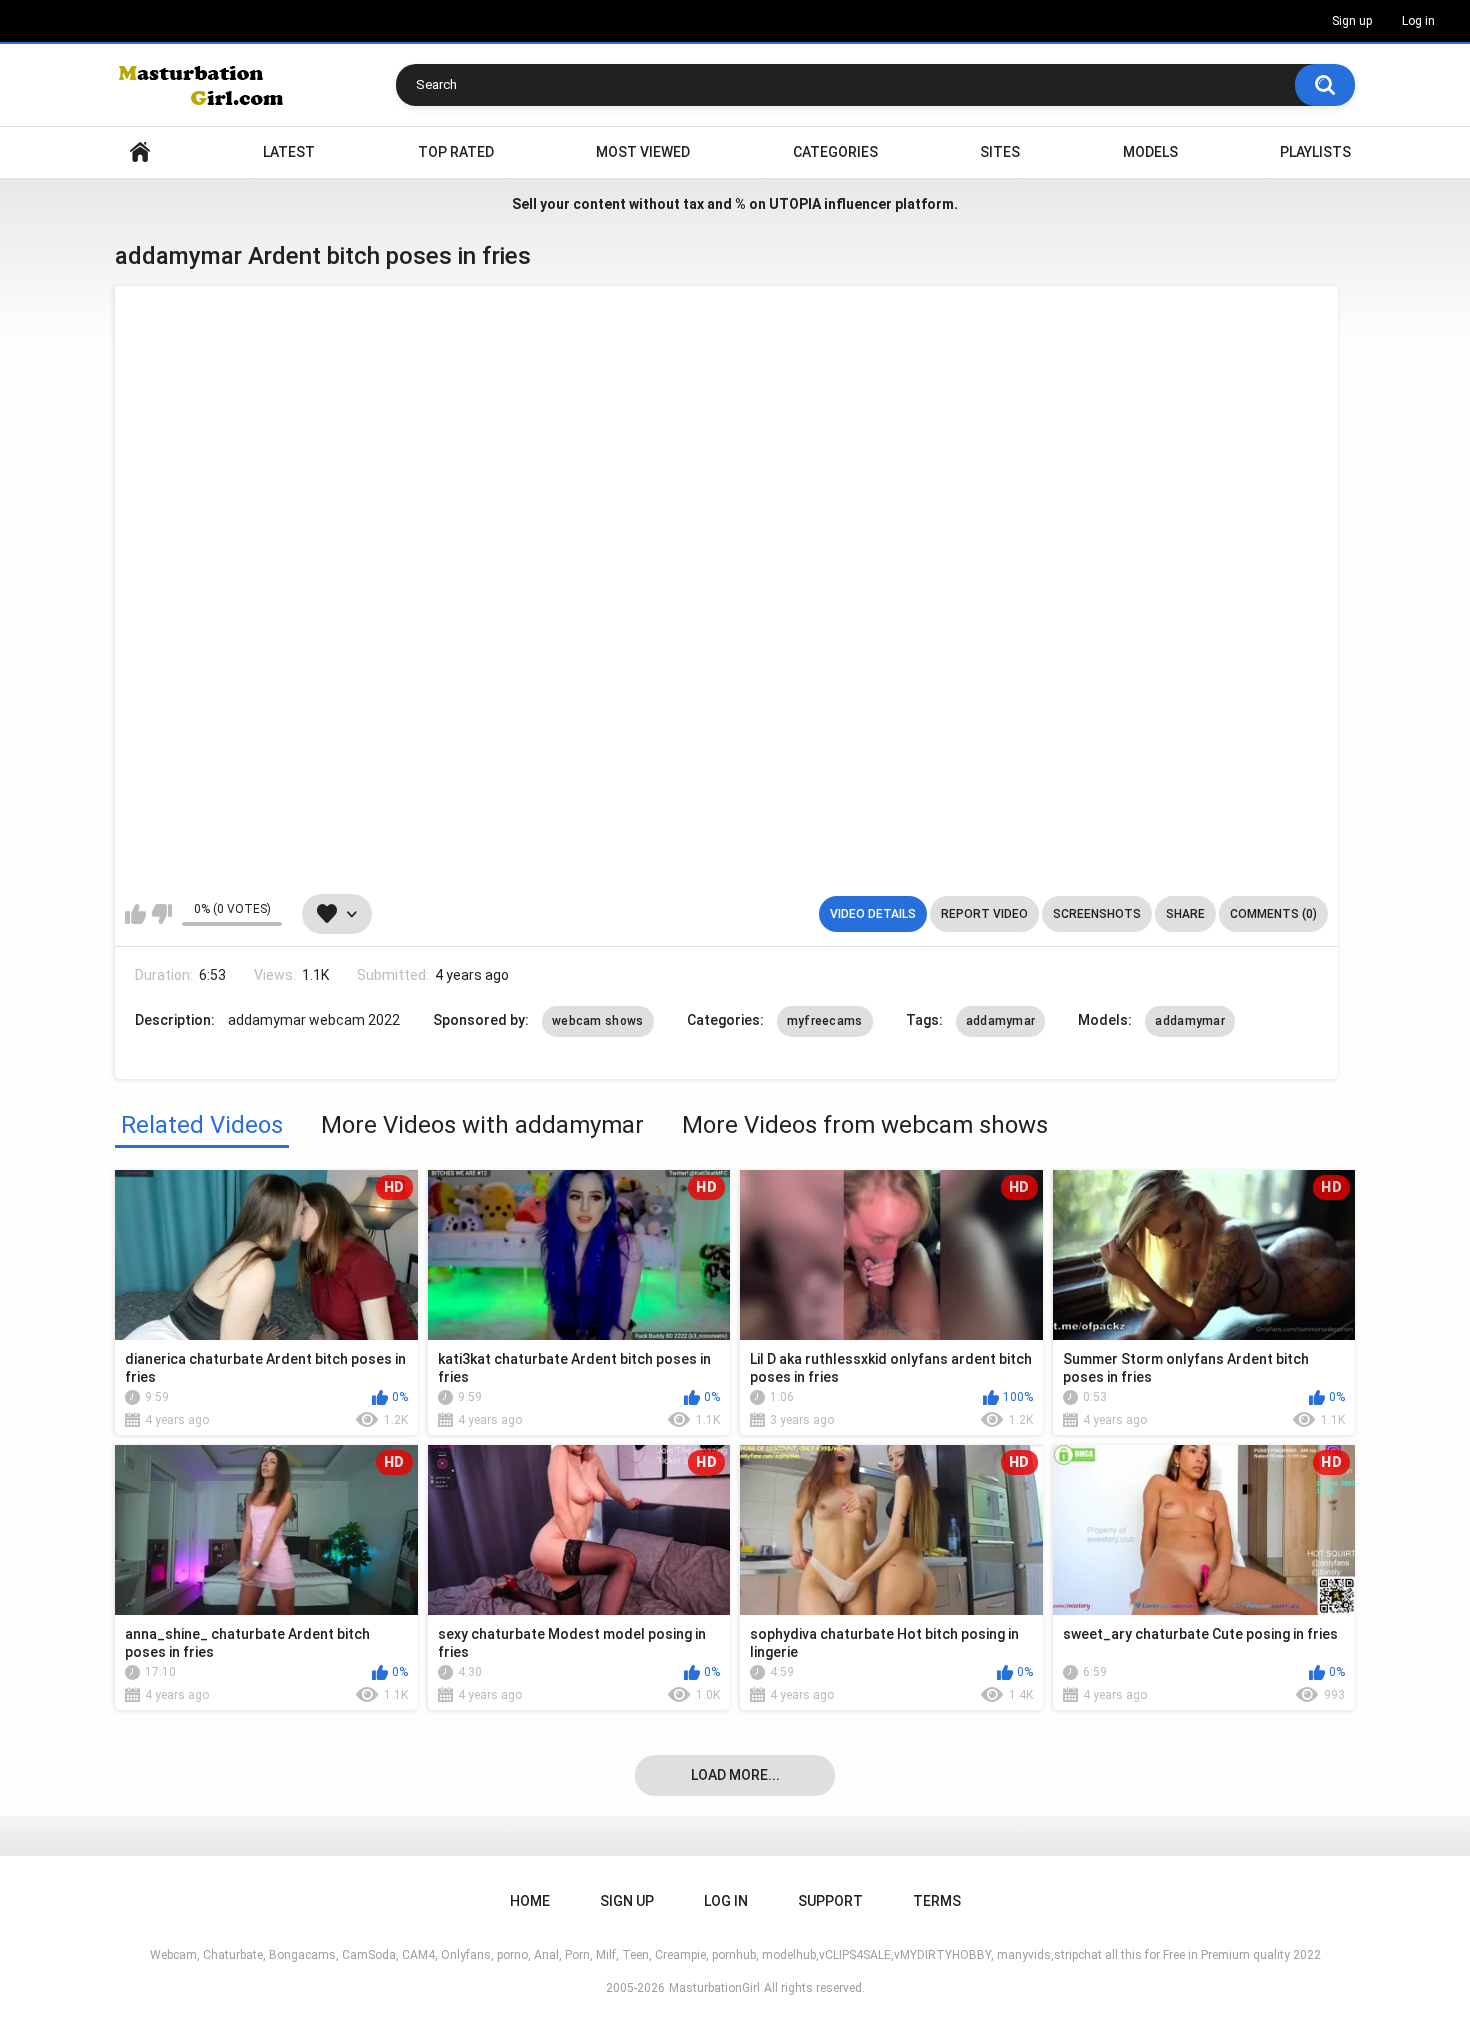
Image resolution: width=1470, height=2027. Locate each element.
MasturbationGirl (714, 1988)
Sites (1000, 152)
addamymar (1001, 1021)
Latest (289, 152)
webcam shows (598, 1021)
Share (1185, 914)
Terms (937, 1901)
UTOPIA (795, 204)
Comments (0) (1273, 914)
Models (1150, 152)
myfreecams (825, 1021)
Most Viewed (643, 152)
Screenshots (1097, 914)
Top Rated (456, 152)
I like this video (135, 914)
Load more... (735, 1775)
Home (140, 152)
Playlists (1315, 152)
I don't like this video (161, 914)
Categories (835, 152)
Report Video (984, 914)
